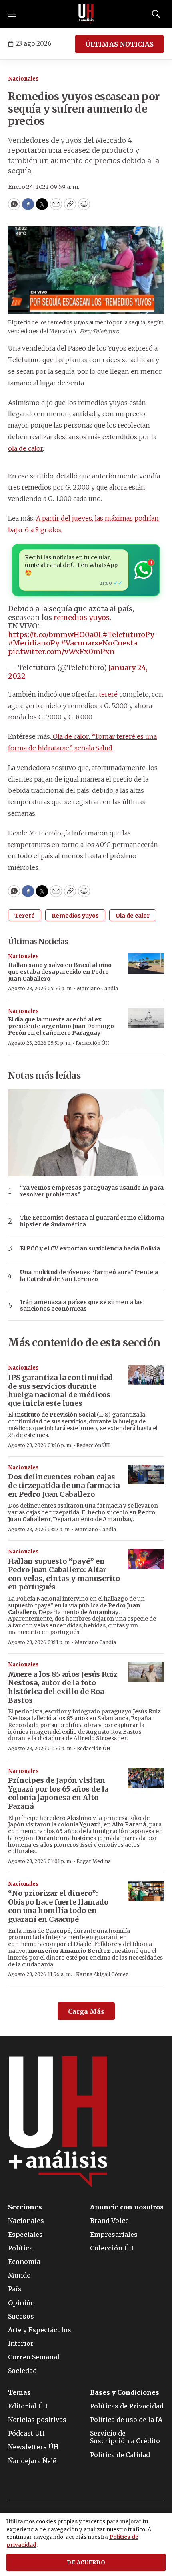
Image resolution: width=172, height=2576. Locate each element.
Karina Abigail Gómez (102, 1974)
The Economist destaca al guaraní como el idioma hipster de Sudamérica (92, 1221)
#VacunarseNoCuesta (99, 643)
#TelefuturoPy (128, 635)
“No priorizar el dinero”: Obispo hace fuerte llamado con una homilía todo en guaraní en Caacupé (58, 1906)
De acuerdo (86, 2563)
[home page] (86, 14)
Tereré (25, 916)
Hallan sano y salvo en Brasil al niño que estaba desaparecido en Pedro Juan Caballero (60, 972)
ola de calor (25, 448)
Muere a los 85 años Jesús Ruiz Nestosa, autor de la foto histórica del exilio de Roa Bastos (63, 1687)
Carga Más (86, 2011)
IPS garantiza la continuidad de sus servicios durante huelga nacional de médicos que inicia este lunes (60, 1390)
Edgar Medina (94, 1861)
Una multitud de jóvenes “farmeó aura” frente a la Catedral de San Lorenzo (89, 1276)
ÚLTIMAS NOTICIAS (119, 44)
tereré (108, 694)
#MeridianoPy (34, 643)
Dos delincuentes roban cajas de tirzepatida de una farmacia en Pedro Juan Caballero (64, 1485)
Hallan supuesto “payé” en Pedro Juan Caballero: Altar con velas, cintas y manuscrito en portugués (64, 1574)
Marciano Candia (97, 988)
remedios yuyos (82, 617)
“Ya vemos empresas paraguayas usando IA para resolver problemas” (92, 1191)
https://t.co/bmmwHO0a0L (55, 635)
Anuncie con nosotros (127, 2207)
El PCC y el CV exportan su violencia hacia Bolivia (90, 1249)
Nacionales (23, 79)
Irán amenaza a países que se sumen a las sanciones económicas (81, 1306)
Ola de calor (133, 916)
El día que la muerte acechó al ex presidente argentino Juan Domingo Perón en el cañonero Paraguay (61, 1026)
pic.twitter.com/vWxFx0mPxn (61, 652)
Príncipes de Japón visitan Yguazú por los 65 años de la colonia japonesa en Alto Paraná (58, 1793)
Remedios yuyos (75, 916)
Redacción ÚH (92, 1043)
